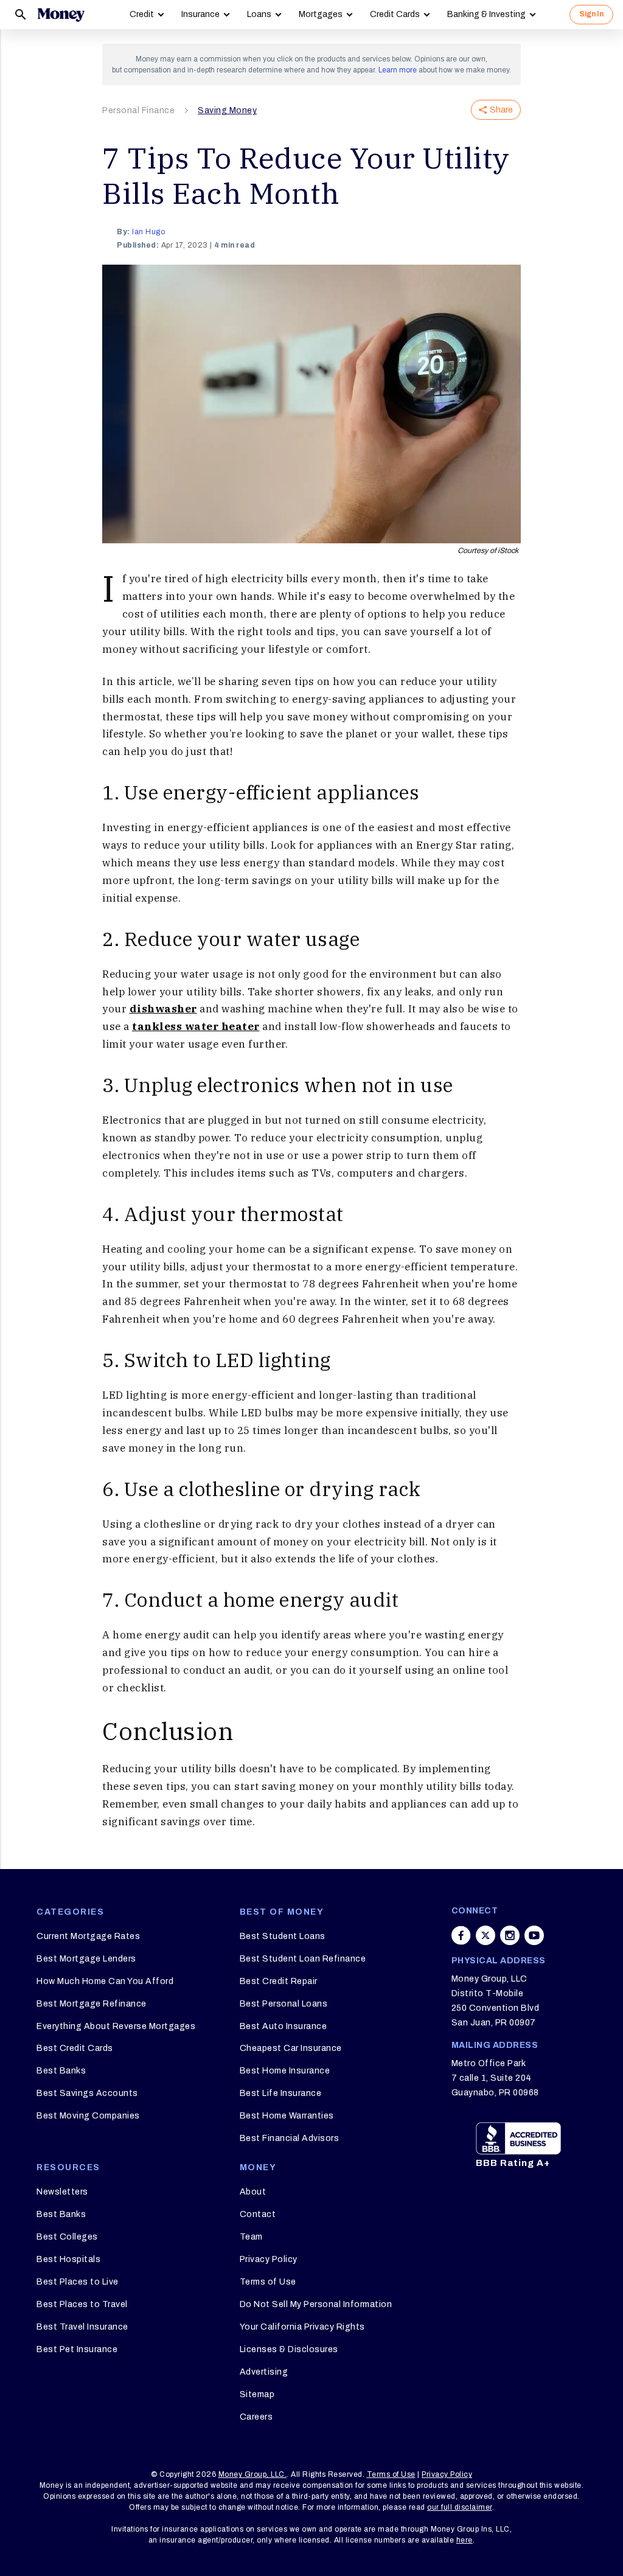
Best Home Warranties (287, 2116)
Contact (258, 2214)
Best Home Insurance (285, 2071)
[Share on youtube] (534, 1935)
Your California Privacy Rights (302, 2327)
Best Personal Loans (284, 2004)
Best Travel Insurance (82, 2327)
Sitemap (257, 2394)
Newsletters (62, 2192)
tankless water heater (196, 1026)
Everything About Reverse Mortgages (116, 2026)
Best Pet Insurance (77, 2349)
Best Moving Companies (88, 2116)
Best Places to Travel (82, 2304)
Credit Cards (395, 14)
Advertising (264, 2372)
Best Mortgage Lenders (86, 1959)
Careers (256, 2417)
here (465, 2540)
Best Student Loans (283, 1936)
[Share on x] (486, 1935)
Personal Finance (138, 110)
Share (501, 110)
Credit (142, 14)
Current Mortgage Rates (88, 1936)
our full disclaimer (460, 2507)
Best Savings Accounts (87, 2093)
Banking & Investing (486, 14)
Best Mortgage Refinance (92, 2004)
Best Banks (61, 2071)
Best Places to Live (78, 2282)
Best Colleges (67, 2237)
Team (251, 2237)
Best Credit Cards (75, 2048)
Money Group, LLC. (253, 2474)
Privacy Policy (269, 2259)
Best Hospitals (68, 2259)
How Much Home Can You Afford (105, 1981)
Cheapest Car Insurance (291, 2048)
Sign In (591, 14)
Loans (259, 14)
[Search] (21, 15)
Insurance (200, 14)
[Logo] (61, 15)
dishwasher (163, 1009)
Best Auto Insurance (284, 2026)
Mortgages (321, 14)
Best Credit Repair (279, 1981)
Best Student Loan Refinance (303, 1959)
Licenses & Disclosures (289, 2349)
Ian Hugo (148, 232)
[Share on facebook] (461, 1935)
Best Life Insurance (281, 2093)
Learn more (398, 70)
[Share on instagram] (510, 1935)
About (253, 2192)
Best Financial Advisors (290, 2138)
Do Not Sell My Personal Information (316, 2304)
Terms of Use (268, 2282)
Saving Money (227, 110)
